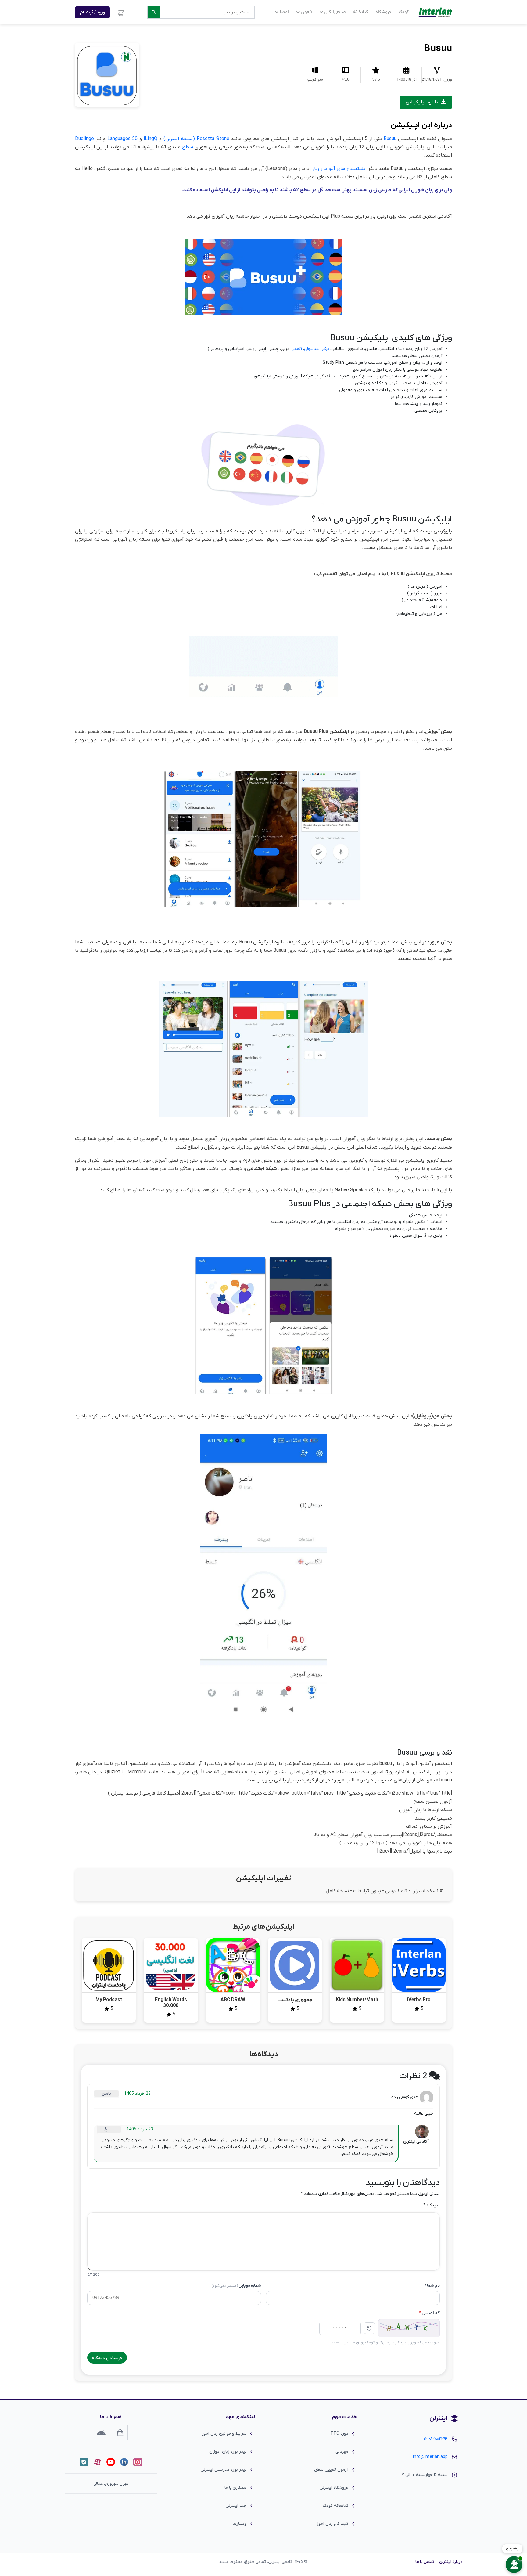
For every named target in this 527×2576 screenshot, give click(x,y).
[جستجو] (154, 12)
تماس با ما (425, 2562)
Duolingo (84, 139)
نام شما (432, 2286)
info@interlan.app (430, 2457)
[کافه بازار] (120, 2433)
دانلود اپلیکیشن (423, 102)
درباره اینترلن (451, 2562)
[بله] (84, 2462)
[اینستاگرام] (138, 2462)
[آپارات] (97, 2462)
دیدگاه (431, 2205)
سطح (188, 147)
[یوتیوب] (111, 2462)
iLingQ (151, 139)
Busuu (390, 139)
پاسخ (106, 2094)
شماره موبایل (236, 2286)
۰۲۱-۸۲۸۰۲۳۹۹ (436, 2439)
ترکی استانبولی (317, 349)
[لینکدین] (124, 2462)
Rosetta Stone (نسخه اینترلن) (196, 139)
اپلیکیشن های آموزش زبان (338, 169)
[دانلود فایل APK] (101, 2433)
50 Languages (123, 139)
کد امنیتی (429, 2313)
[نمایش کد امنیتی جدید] (369, 2328)
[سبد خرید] (121, 12)
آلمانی (297, 349)
